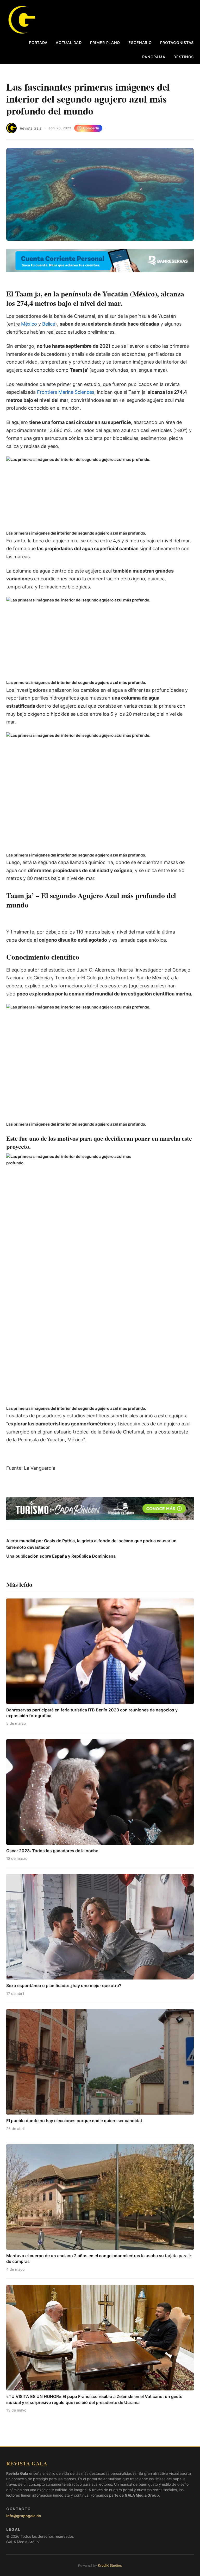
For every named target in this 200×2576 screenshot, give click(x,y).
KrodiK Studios (110, 2565)
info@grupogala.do (24, 2516)
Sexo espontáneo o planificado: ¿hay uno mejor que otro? (64, 1985)
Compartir (91, 128)
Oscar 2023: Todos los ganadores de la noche (52, 1851)
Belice (49, 324)
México (30, 324)
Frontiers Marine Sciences (66, 392)
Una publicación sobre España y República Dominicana (61, 1556)
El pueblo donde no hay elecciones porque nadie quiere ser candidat (74, 2121)
